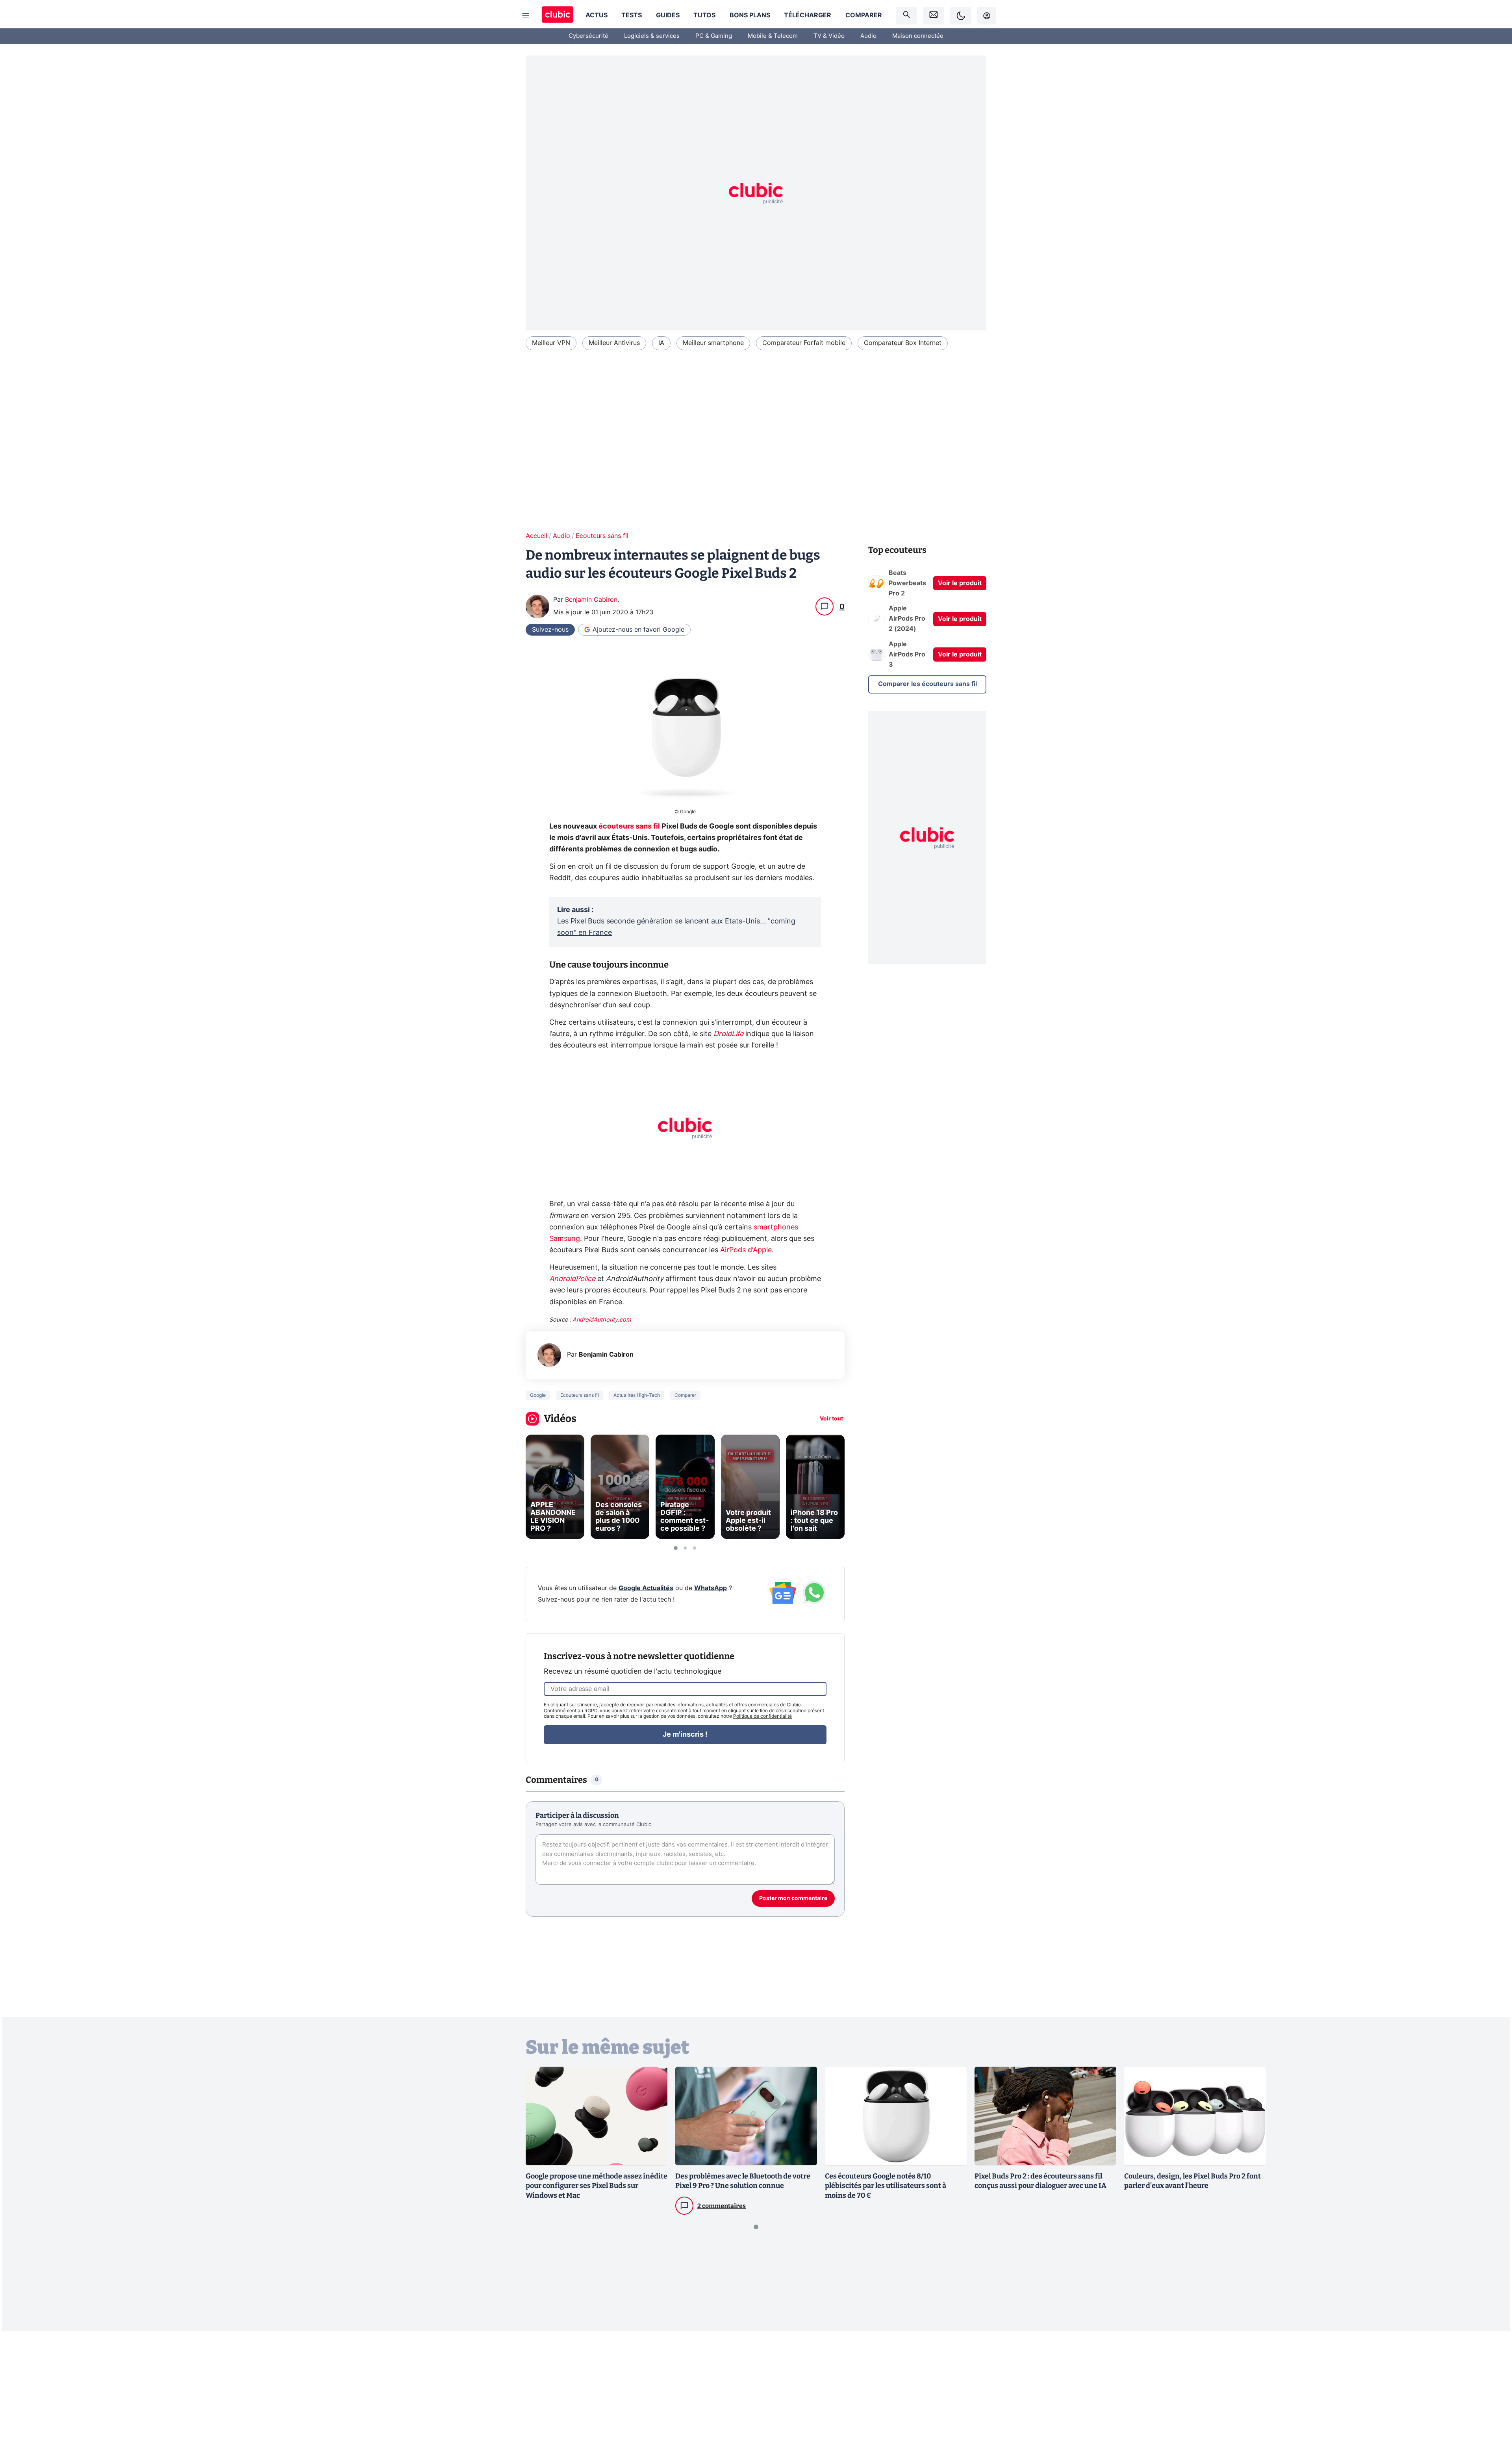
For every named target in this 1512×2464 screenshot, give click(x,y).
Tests (632, 15)
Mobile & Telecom (773, 36)
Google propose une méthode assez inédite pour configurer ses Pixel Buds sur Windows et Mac (597, 2186)
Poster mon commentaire (793, 1899)
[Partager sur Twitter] (1492, 2423)
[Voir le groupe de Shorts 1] (676, 1548)
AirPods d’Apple (746, 1250)
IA (661, 343)
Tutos (704, 15)
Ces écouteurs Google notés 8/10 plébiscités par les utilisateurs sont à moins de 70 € (886, 2186)
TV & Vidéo (829, 36)
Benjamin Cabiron (591, 600)
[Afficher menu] (526, 16)
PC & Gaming (714, 36)
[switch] (961, 16)
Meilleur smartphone (713, 343)
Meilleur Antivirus (614, 343)
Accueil (536, 536)
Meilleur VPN (551, 343)
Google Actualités (646, 1588)
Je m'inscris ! (685, 1735)
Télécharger (808, 15)
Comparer (864, 15)
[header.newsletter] (934, 16)
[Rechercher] (906, 16)
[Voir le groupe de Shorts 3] (695, 1548)
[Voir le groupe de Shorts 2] (685, 1548)
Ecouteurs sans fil (602, 536)
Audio (868, 36)
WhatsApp (711, 1588)
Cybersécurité (588, 36)
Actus (597, 15)
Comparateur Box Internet (903, 343)
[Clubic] (558, 16)
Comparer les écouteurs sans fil (927, 684)
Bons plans (750, 15)
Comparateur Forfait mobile (804, 343)
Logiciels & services (652, 36)
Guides (668, 15)
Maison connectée (918, 36)
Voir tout (831, 1419)
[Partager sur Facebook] (1492, 2396)
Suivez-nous (550, 630)
